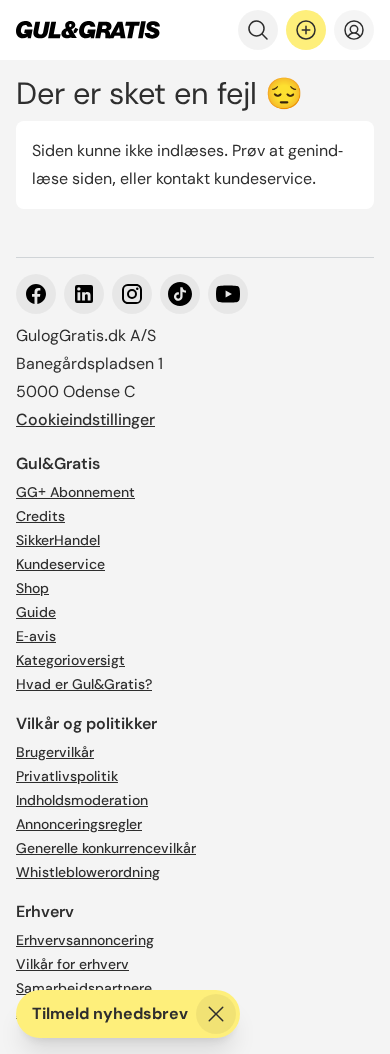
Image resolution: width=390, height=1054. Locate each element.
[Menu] (354, 30)
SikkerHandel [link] (58, 540)
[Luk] (216, 1014)
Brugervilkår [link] (55, 752)
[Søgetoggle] (258, 30)
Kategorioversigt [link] (70, 660)
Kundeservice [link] (60, 564)
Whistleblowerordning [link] (88, 872)
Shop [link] (32, 588)
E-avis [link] (36, 636)
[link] (88, 30)
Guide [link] (36, 612)
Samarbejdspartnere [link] (84, 988)
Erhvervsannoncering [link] (85, 940)
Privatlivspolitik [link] (67, 776)
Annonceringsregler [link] (79, 824)
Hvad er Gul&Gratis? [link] (84, 684)
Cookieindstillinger (85, 419)
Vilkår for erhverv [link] (72, 964)
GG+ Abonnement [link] (75, 492)
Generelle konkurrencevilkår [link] (106, 848)
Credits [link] (40, 516)
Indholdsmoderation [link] (82, 800)
